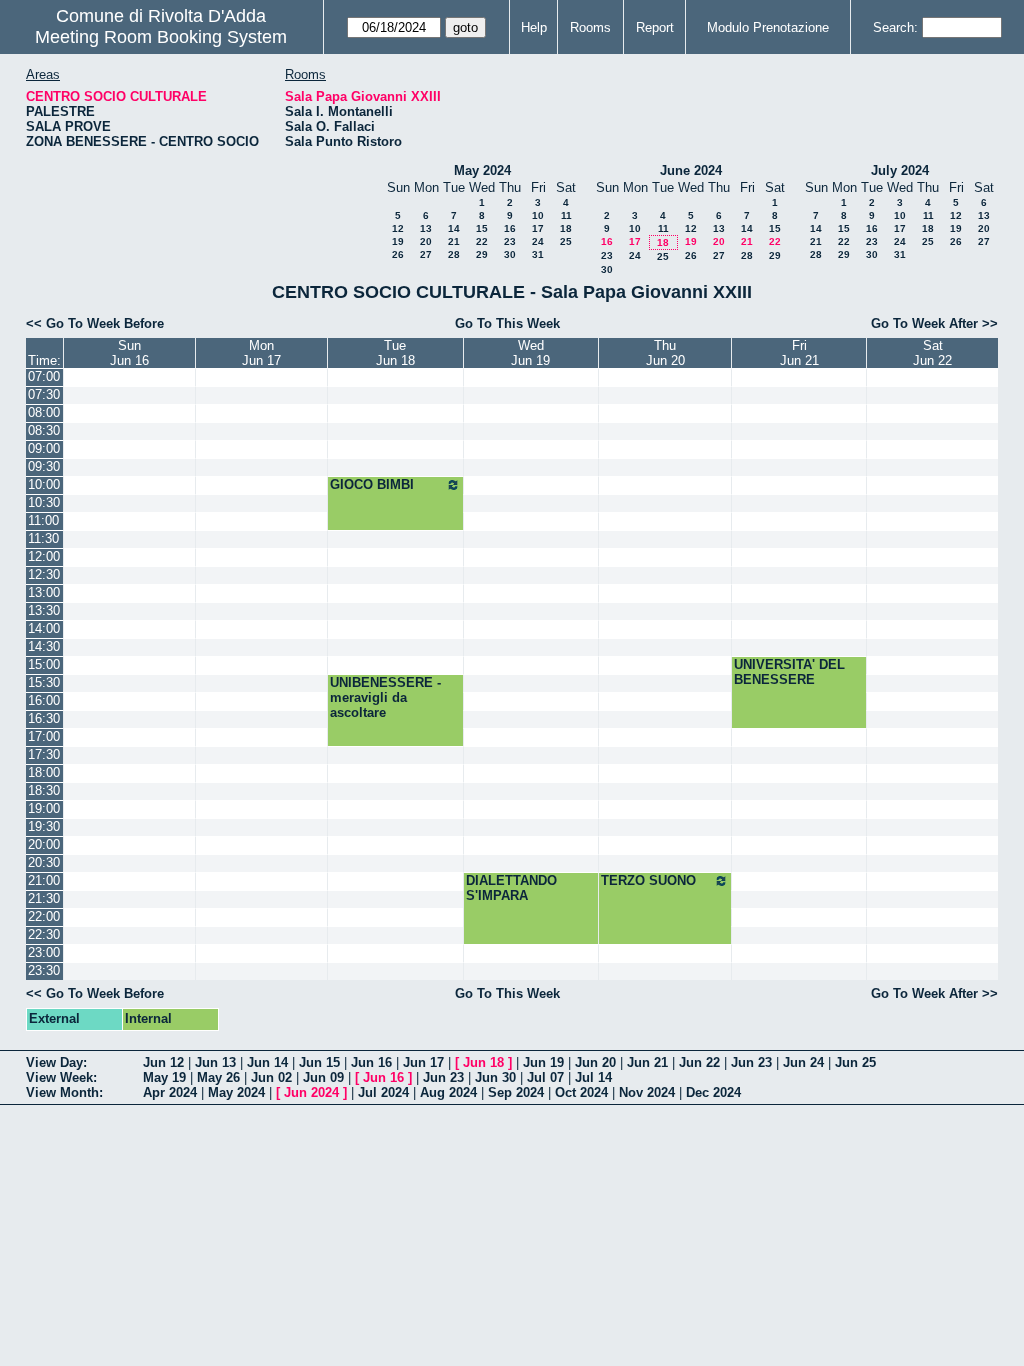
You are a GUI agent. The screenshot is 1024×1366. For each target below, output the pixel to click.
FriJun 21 (799, 353)
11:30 (43, 538)
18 (566, 228)
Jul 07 (545, 1077)
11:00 (43, 520)
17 (538, 228)
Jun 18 (483, 1062)
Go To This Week (507, 323)
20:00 (44, 844)
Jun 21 (647, 1062)
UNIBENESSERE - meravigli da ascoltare (385, 697)
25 (566, 241)
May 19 (164, 1077)
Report (655, 27)
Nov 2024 (647, 1092)
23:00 (44, 952)
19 (398, 241)
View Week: (61, 1077)
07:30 (44, 394)
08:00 (44, 412)
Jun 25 (855, 1062)
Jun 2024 (311, 1092)
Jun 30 (495, 1077)
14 (454, 228)
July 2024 (900, 170)
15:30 (44, 682)
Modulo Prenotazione (768, 27)
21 (454, 241)
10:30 (44, 502)
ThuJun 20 (665, 353)
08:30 (44, 430)
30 (510, 254)
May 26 (218, 1077)
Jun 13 (215, 1062)
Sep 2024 (516, 1092)
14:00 (44, 628)
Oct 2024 (581, 1092)
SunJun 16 (129, 353)
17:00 (44, 736)
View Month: (64, 1092)
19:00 (44, 808)
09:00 (44, 448)
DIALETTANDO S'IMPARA (511, 888)
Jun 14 (267, 1062)
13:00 (44, 592)
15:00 (44, 664)
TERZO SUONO (648, 880)
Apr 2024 (170, 1092)
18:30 (44, 790)
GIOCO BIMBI (372, 484)
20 (426, 241)
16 (510, 228)
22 (482, 241)
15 (482, 228)
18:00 (44, 772)
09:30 (44, 466)
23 (510, 241)
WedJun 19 (530, 353)
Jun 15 (319, 1062)
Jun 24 (803, 1062)
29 (482, 254)
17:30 (44, 754)
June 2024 (691, 170)
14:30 (44, 646)
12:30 (44, 574)
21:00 (44, 880)
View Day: (56, 1062)
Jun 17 (423, 1062)
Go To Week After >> (934, 323)
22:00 (44, 916)
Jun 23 (751, 1062)
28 (454, 254)
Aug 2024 (448, 1092)
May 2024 (482, 170)
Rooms (590, 27)
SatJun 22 (932, 353)
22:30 (44, 934)
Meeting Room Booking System (161, 37)
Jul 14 (593, 1077)
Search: (895, 27)
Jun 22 (699, 1062)
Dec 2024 (713, 1092)
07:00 (44, 376)
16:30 (44, 718)
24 (538, 241)
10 (538, 215)
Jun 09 (323, 1077)
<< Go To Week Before (95, 323)
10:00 (44, 484)
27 (426, 254)
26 (398, 254)
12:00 (44, 556)
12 (398, 228)
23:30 (44, 970)
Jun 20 (595, 1062)
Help (534, 27)
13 (426, 228)
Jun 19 (543, 1062)
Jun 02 (271, 1077)
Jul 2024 (383, 1092)
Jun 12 (163, 1062)
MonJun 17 (261, 353)
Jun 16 (371, 1062)
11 (566, 215)
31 (538, 254)
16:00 (44, 700)
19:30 (44, 826)
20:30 (44, 862)
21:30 (44, 898)
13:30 (44, 610)
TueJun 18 (395, 353)
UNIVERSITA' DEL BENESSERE (789, 672)
